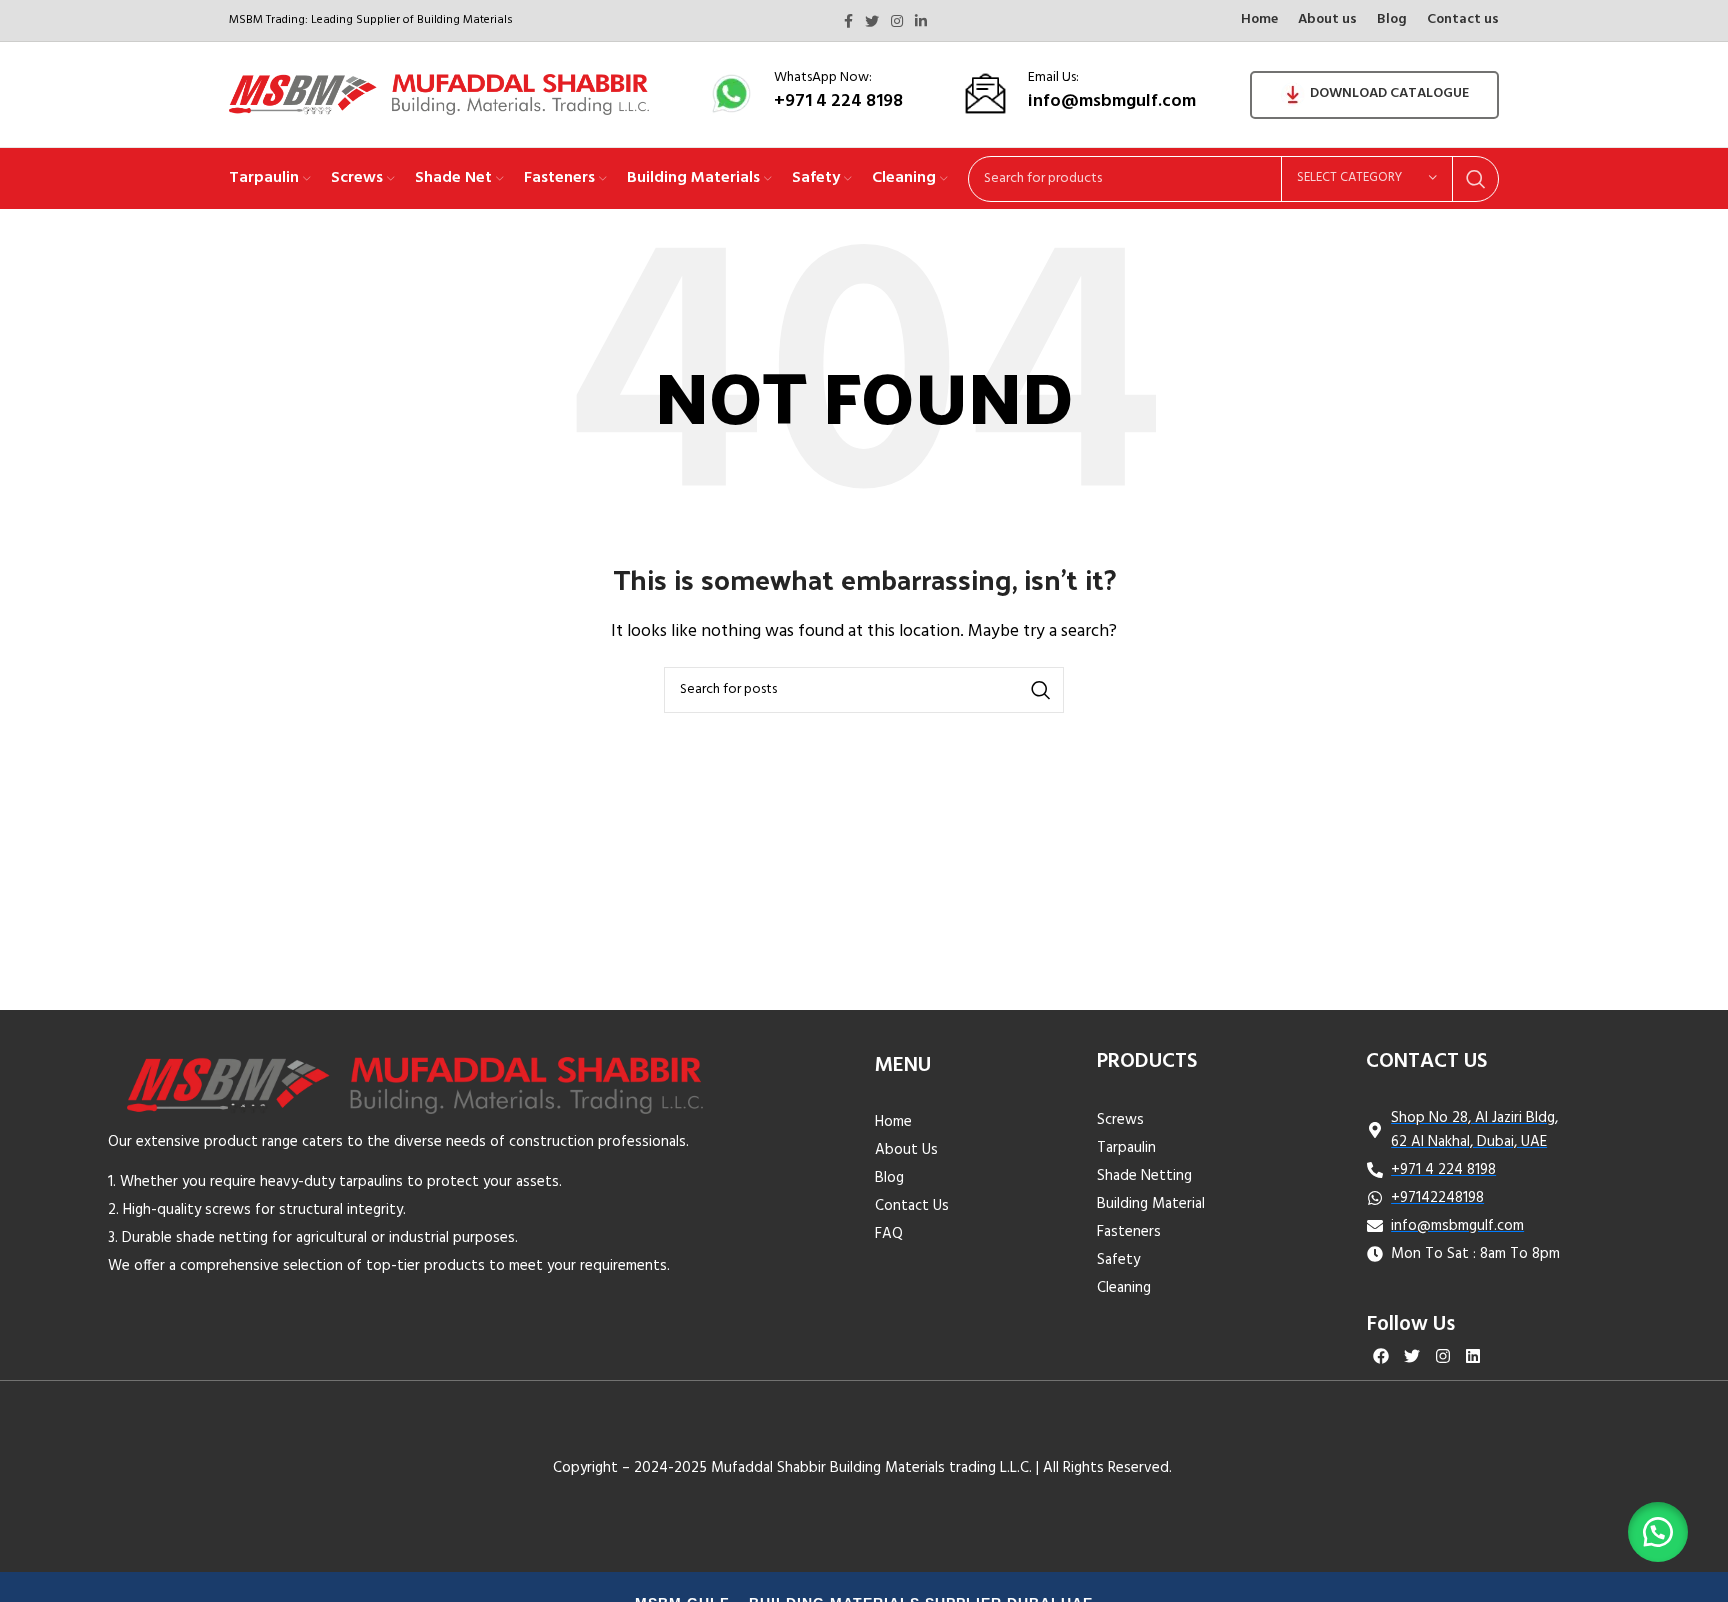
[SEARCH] (1476, 179)
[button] (1658, 1532)
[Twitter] (1411, 1355)
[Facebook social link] (848, 21)
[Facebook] (1381, 1355)
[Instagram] (1442, 1355)
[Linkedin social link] (921, 21)
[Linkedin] (1473, 1355)
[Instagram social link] (897, 21)
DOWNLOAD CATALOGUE (1389, 93)
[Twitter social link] (872, 21)
